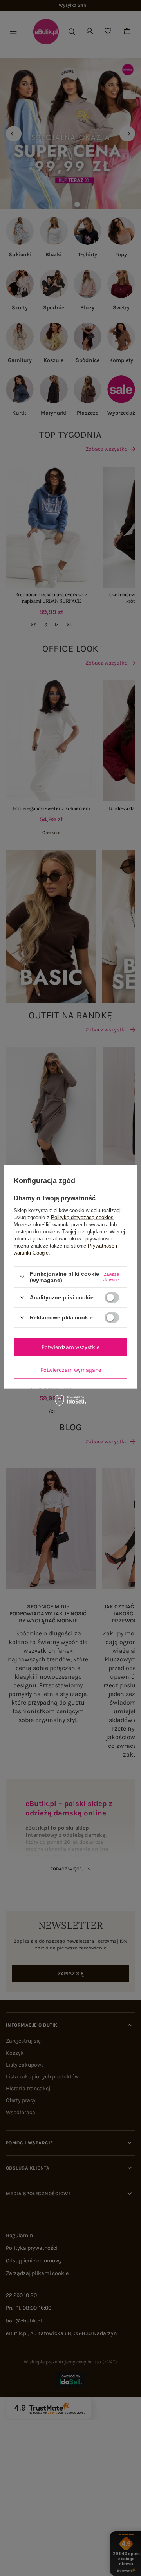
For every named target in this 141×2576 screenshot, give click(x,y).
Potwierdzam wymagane (71, 1370)
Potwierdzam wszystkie (70, 1347)
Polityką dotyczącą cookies (82, 1217)
